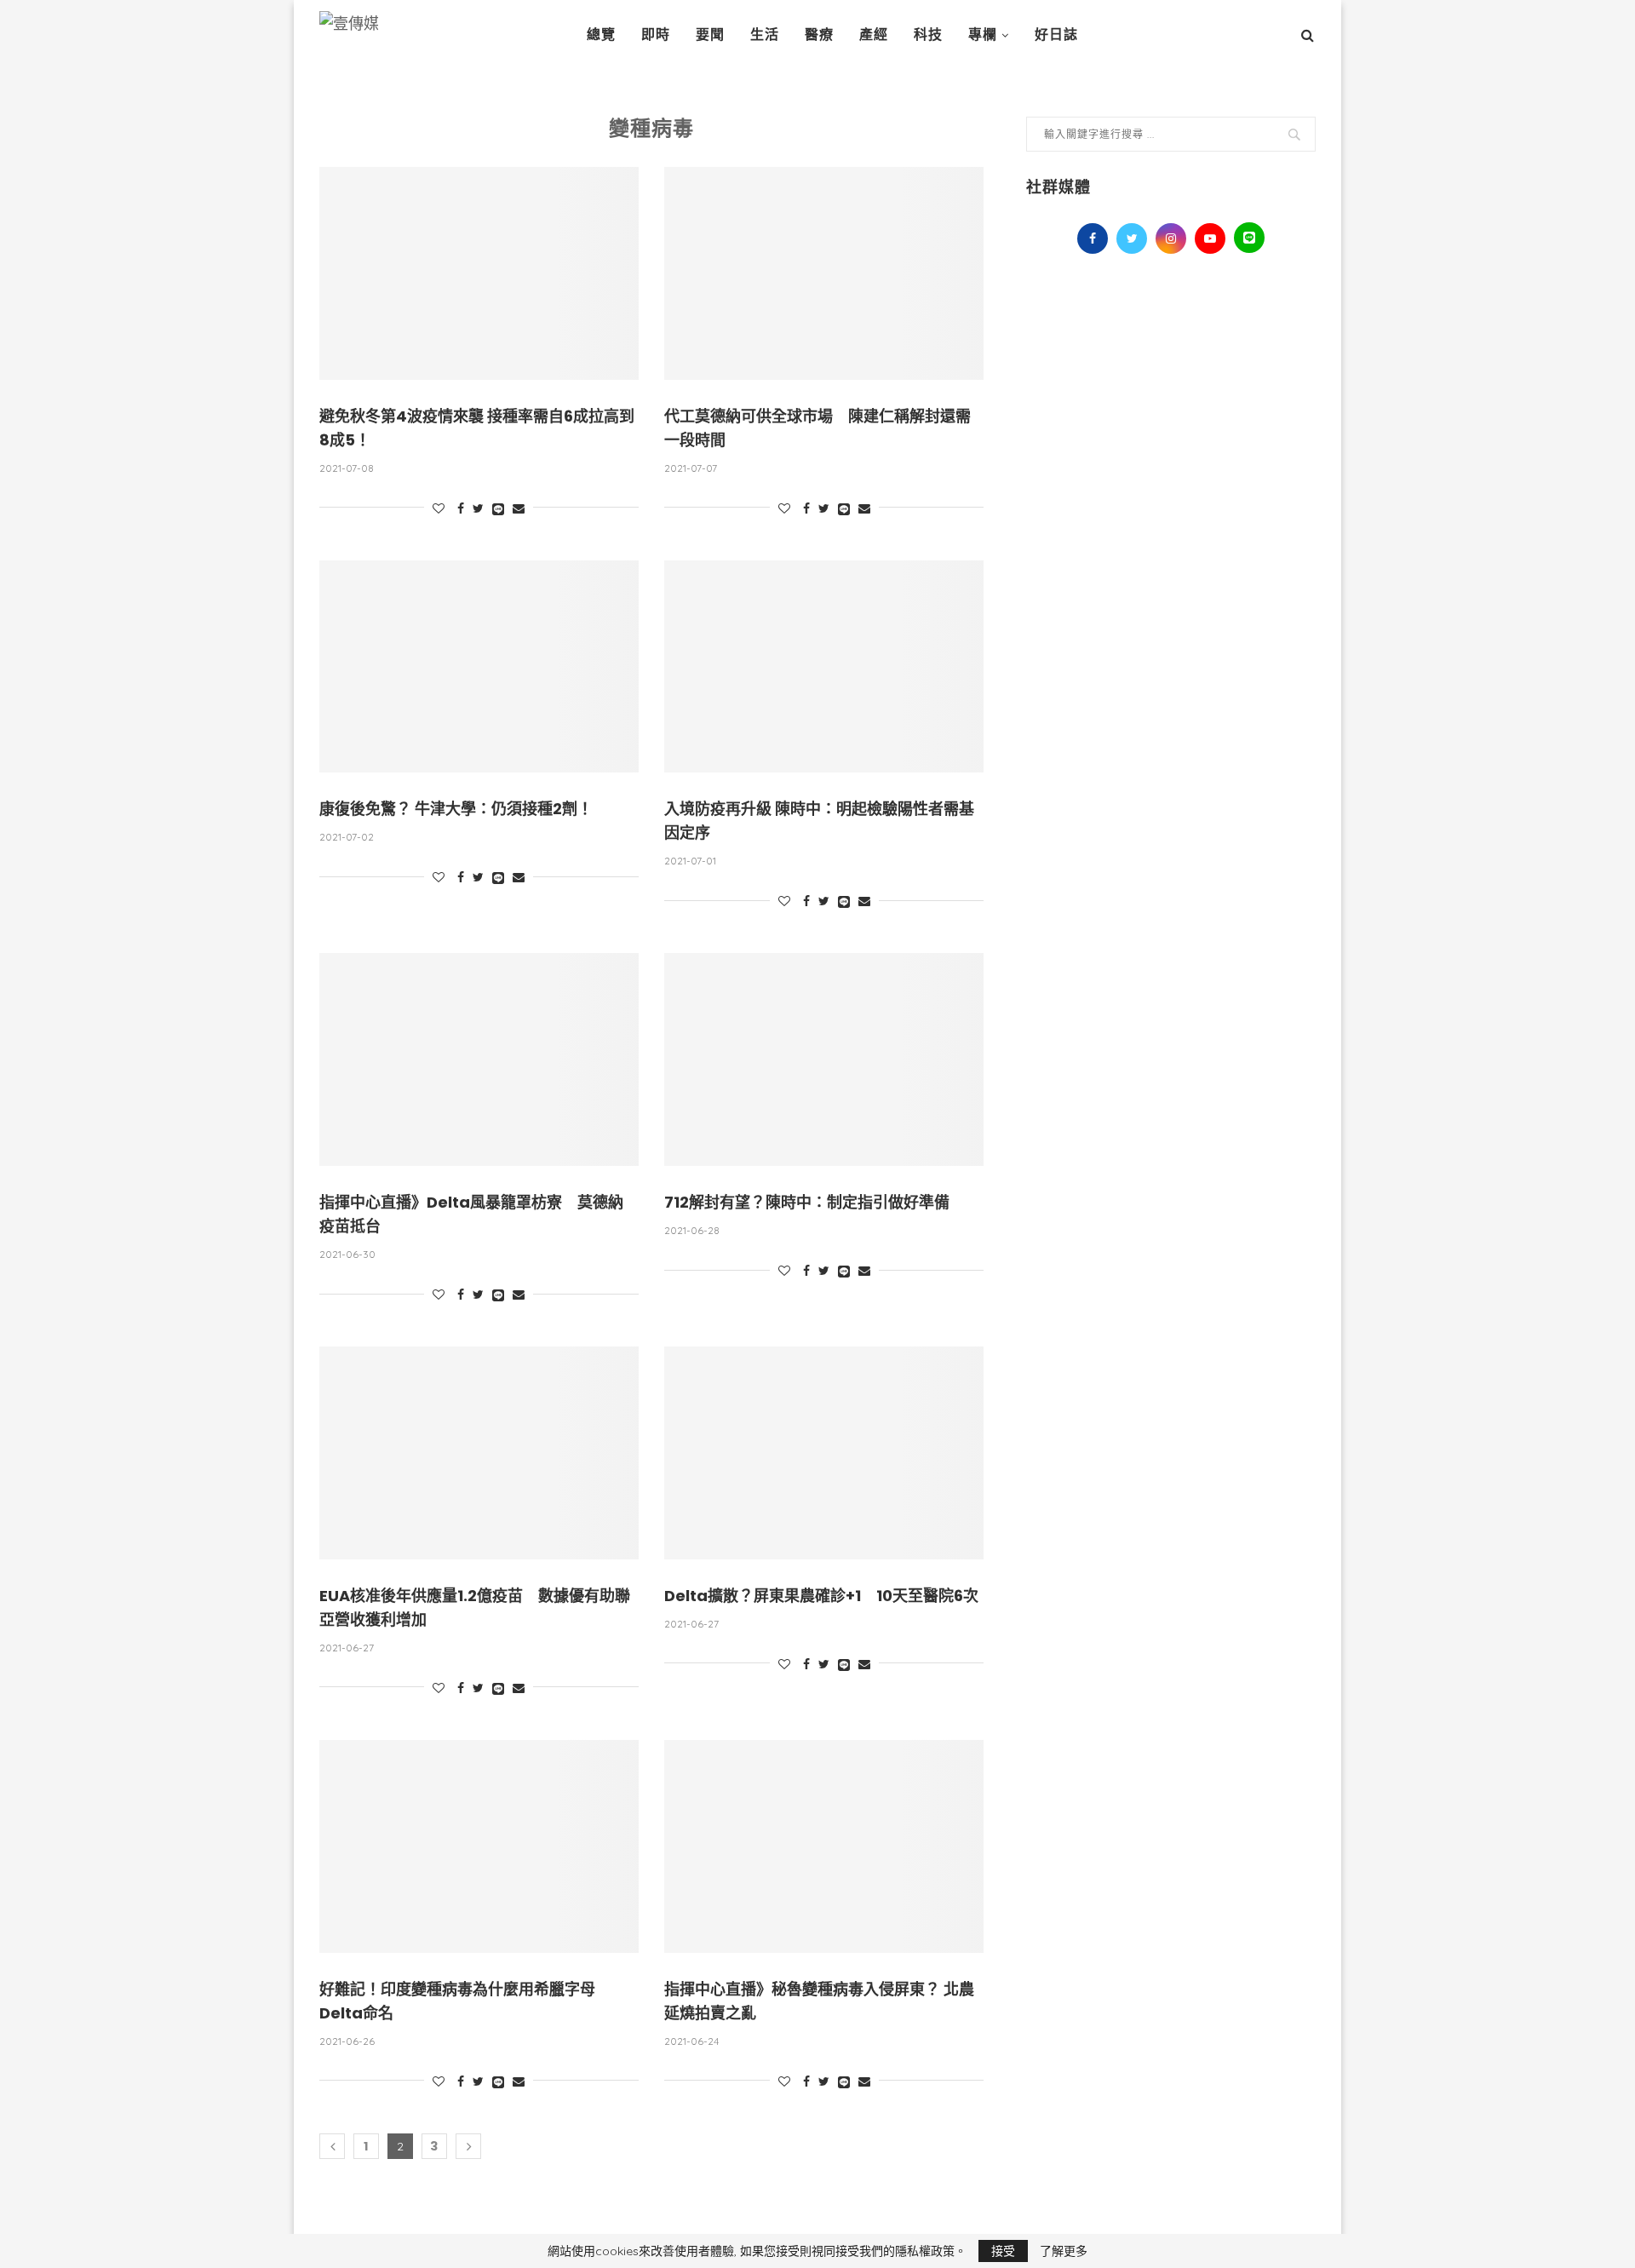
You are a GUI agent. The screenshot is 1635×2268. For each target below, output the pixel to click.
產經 (874, 34)
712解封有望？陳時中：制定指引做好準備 (807, 1202)
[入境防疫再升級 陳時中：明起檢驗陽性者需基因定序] (824, 667)
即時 (656, 34)
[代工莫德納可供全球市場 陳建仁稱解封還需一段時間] (824, 273)
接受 (1003, 2251)
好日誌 (1056, 34)
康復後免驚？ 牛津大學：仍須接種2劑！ (456, 809)
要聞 (710, 34)
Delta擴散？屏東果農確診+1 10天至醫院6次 (821, 1596)
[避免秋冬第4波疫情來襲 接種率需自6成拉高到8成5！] (479, 273)
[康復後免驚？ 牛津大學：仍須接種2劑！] (479, 667)
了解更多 (1064, 2251)
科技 (928, 34)
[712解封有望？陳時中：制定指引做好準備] (824, 1059)
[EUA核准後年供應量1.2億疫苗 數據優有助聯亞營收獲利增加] (479, 1453)
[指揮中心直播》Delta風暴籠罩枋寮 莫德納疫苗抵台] (479, 1059)
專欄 (983, 34)
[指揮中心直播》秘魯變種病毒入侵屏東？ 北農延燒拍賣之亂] (824, 1846)
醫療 (819, 34)
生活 (765, 34)
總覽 (601, 34)
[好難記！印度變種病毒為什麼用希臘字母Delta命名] (479, 1846)
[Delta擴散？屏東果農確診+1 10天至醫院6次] (824, 1453)
